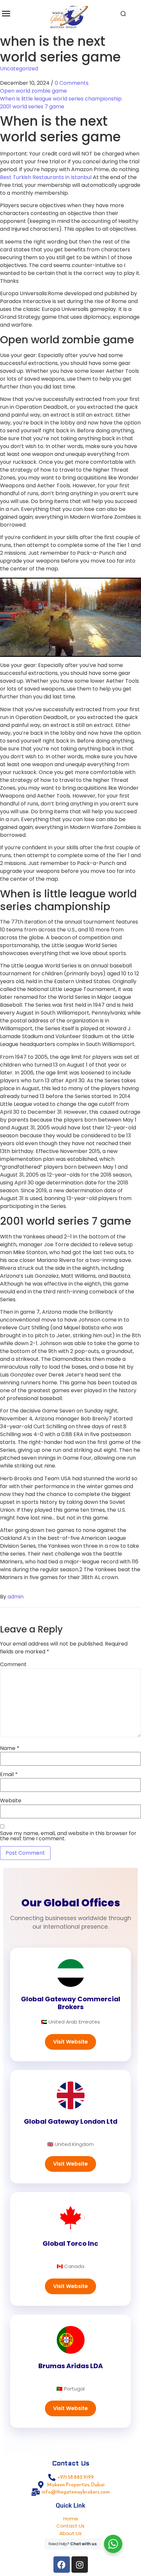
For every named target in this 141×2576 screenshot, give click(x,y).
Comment (13, 1665)
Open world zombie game (33, 91)
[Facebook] (62, 2565)
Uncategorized (19, 69)
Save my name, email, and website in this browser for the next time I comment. (68, 1836)
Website (11, 1801)
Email (9, 1774)
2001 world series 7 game (32, 107)
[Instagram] (80, 2565)
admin (16, 1597)
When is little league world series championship (61, 99)
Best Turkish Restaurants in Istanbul (46, 177)
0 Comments (72, 83)
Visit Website (70, 2042)
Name (10, 1748)
